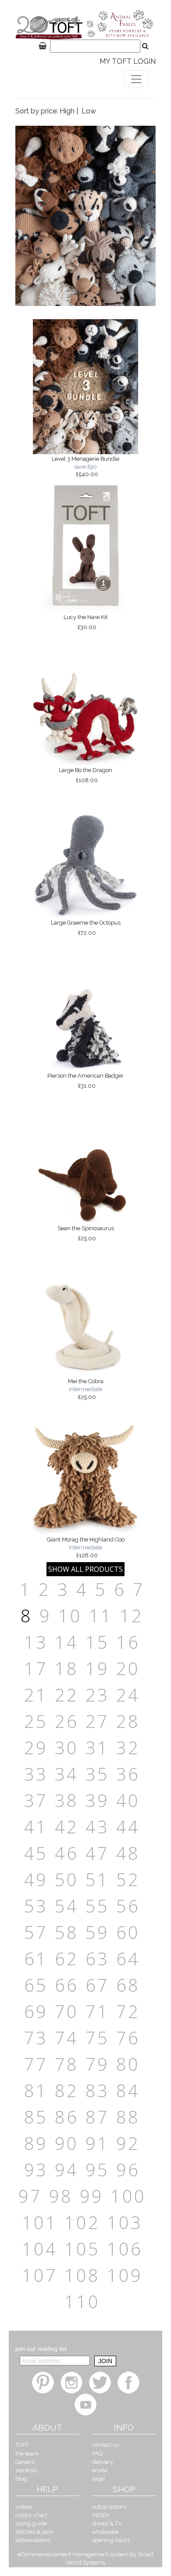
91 (97, 2143)
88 (128, 2117)
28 (128, 1721)
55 (97, 1906)
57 (36, 1932)
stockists (26, 2470)
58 (67, 1932)
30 (67, 1747)
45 (36, 1853)
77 (36, 2064)
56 (128, 1906)
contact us (105, 2445)
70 (67, 2011)
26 (67, 1721)
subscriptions (109, 2507)
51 (97, 1879)
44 (128, 1827)
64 (128, 1958)
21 (36, 1695)
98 (61, 2196)
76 (128, 2038)
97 (30, 2196)
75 (97, 2038)
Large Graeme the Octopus (86, 928)
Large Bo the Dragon (85, 775)
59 (97, 1932)
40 (128, 1800)
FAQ (97, 2454)
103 (125, 2222)
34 (67, 1774)
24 (128, 1695)
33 (36, 1774)
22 (67, 1695)
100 (128, 2196)
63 (97, 1958)
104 (40, 2249)
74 (67, 2038)
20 (128, 1668)
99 (92, 2196)
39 (97, 1800)
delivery (103, 2462)
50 (67, 1879)
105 (82, 2249)
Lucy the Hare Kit (85, 622)
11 (101, 1616)
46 (67, 1853)
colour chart (31, 2515)
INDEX (101, 2515)
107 (40, 2275)
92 (128, 2143)
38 (67, 1800)
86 (67, 2117)
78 (67, 2064)
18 (67, 1668)
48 (128, 1853)
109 (125, 2275)
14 (67, 1642)
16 (128, 1642)
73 (36, 2038)
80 (128, 2064)
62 (67, 1958)
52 (128, 1879)
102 (82, 2222)
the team (27, 2454)
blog (21, 2479)
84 (128, 2090)
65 (36, 1985)
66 (67, 1985)
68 (128, 1985)
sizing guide (31, 2523)
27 (97, 1721)
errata (100, 2470)
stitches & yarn (34, 2532)
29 (36, 1747)
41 (36, 1827)
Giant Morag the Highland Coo (86, 1547)
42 (67, 1827)
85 (36, 2117)
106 (125, 2249)
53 (36, 1906)
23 (97, 1695)
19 (97, 1668)
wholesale (105, 2532)
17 (36, 1668)
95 (97, 2170)
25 (36, 1721)
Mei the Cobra (86, 1389)
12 (132, 1616)
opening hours (111, 2540)
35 (97, 1774)
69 (36, 2011)
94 (67, 2170)
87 (97, 2117)
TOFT (22, 2445)
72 (128, 2011)
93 (36, 2170)
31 (97, 1747)
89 (36, 2143)
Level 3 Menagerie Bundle (85, 466)
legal (99, 2479)
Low (89, 111)
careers (25, 2462)
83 (97, 2090)
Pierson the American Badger (85, 1081)
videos (24, 2507)
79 (97, 2064)
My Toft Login (128, 61)
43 (97, 1827)
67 (97, 1985)
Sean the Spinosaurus (86, 1233)
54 (67, 1906)
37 (36, 1800)
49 (36, 1879)
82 (67, 2090)
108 (82, 2275)
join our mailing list (41, 2349)
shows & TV (107, 2523)
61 (36, 1958)
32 (128, 1747)
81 (36, 2090)
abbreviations (33, 2540)
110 (82, 2301)
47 (97, 1853)
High (67, 111)
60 (128, 1932)
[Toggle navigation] (136, 79)
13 (36, 1642)
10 (70, 1616)
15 (97, 1642)
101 (40, 2222)
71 (97, 2011)
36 (128, 1774)
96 (128, 2170)
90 (67, 2143)
